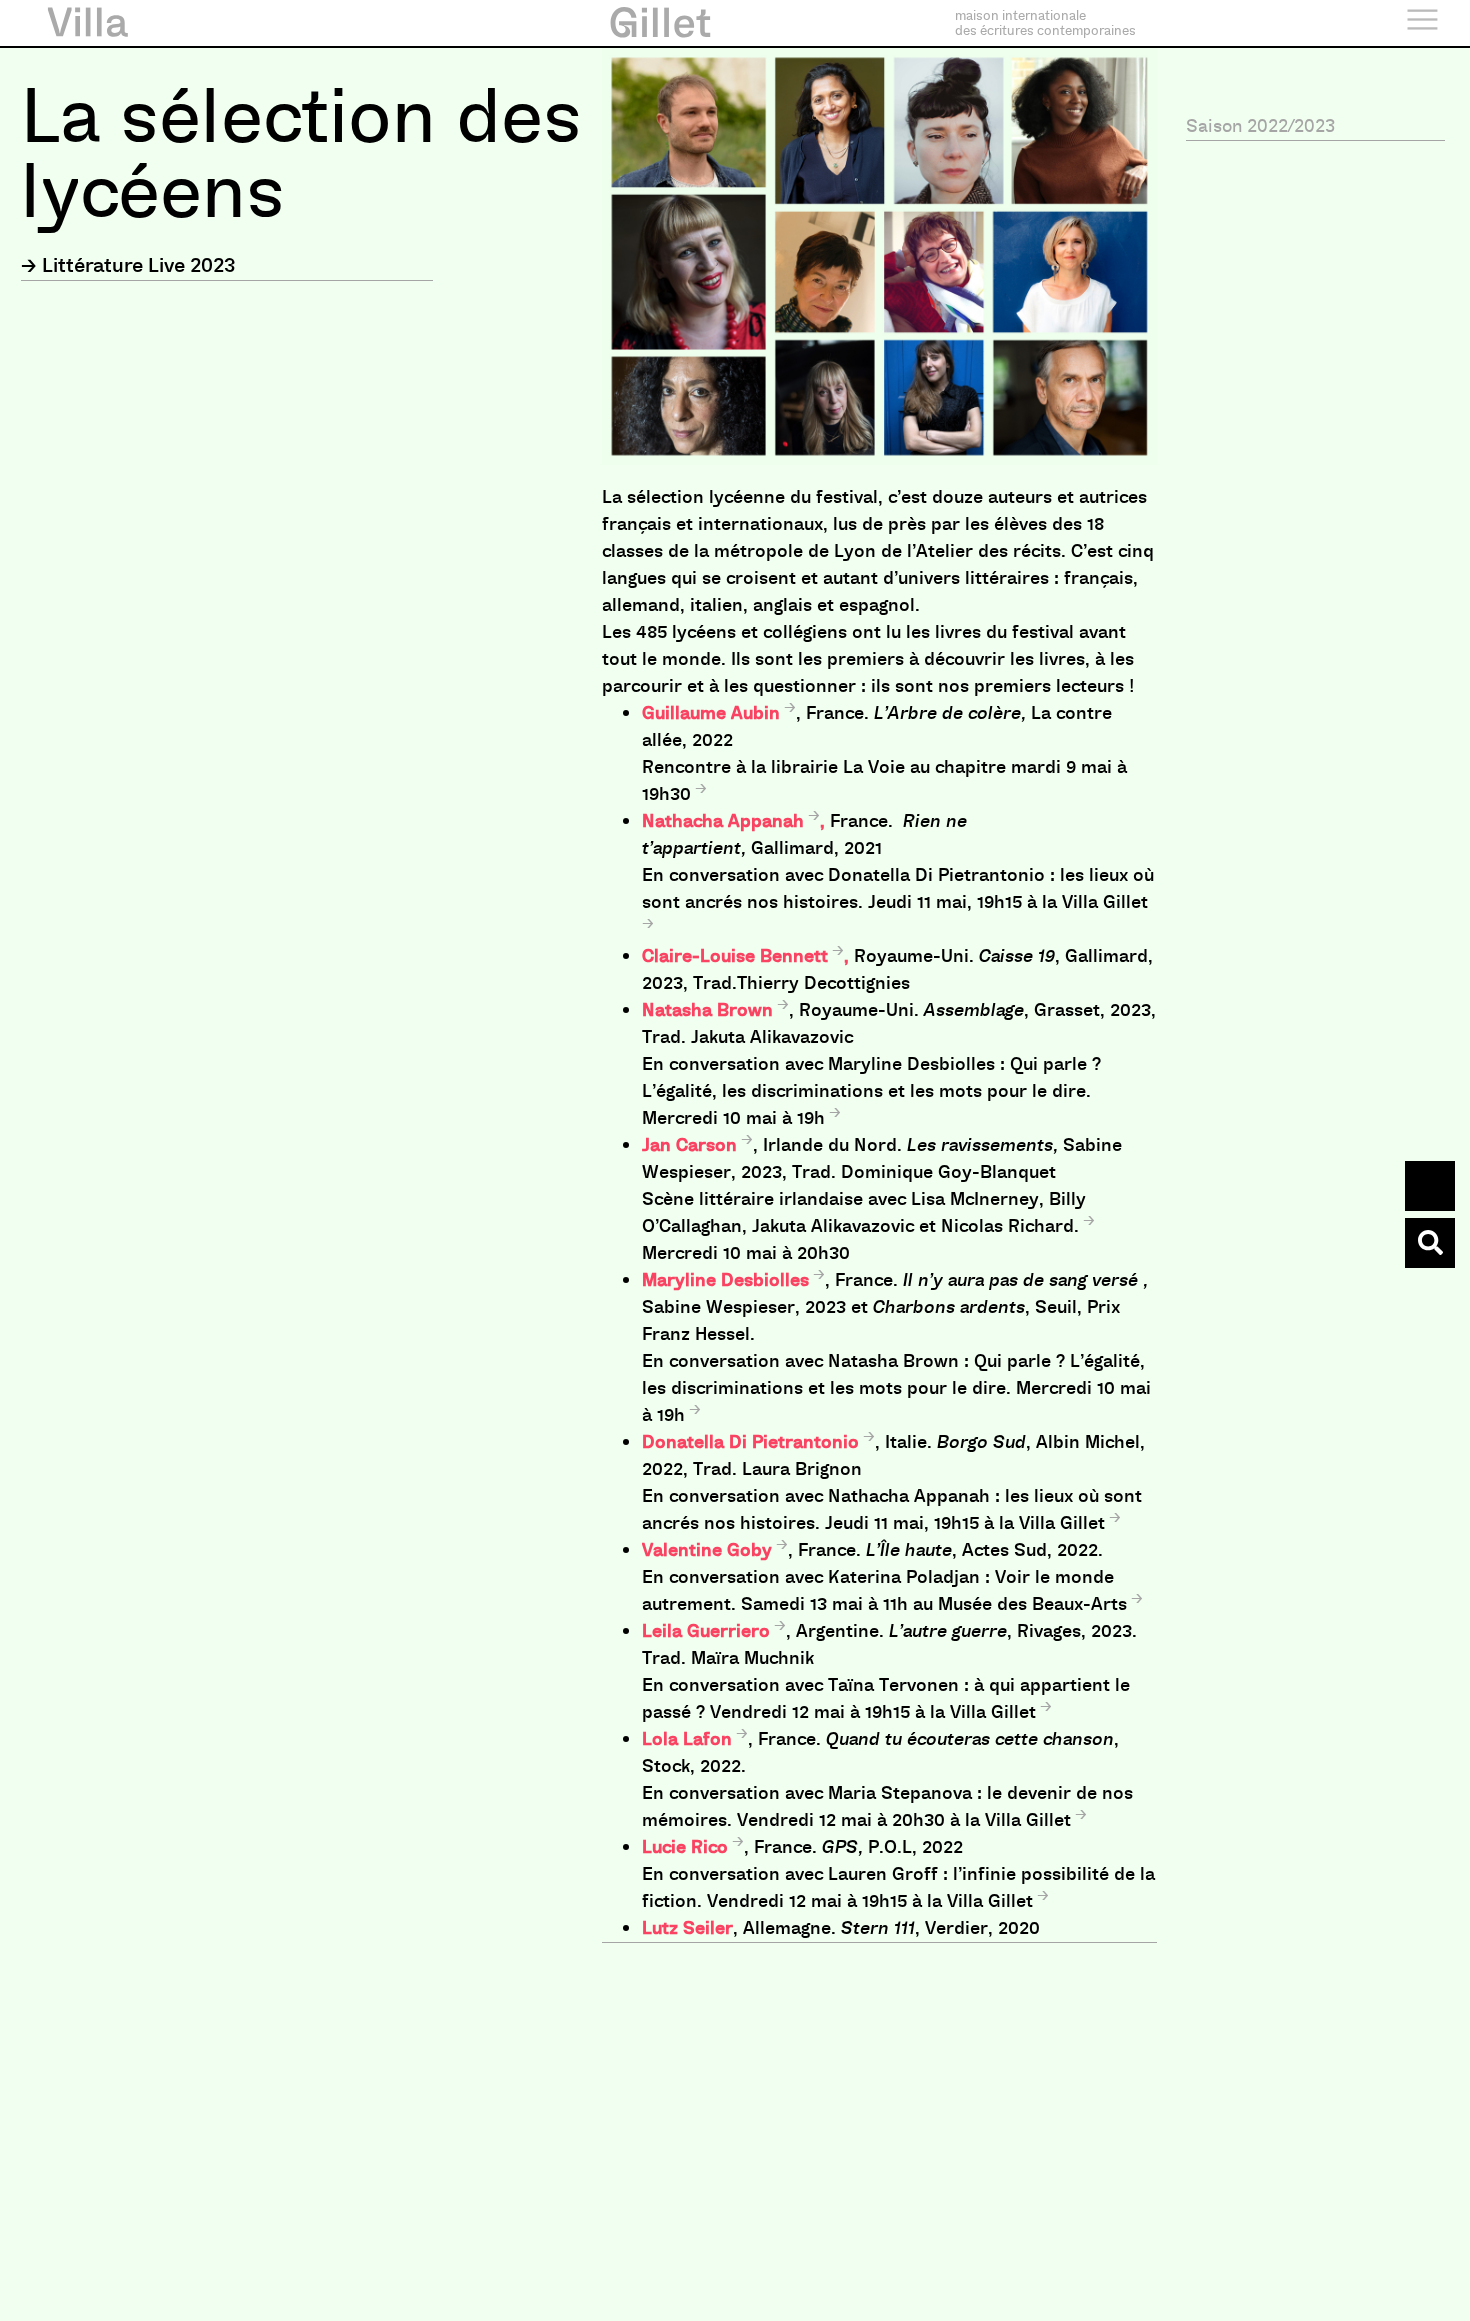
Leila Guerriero (706, 1631)
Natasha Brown (707, 1010)
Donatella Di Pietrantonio (750, 1442)
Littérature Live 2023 (139, 265)
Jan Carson (689, 1145)
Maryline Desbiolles (725, 1280)
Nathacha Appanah (723, 821)
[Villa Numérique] (1430, 1243)
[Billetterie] (1430, 1186)
